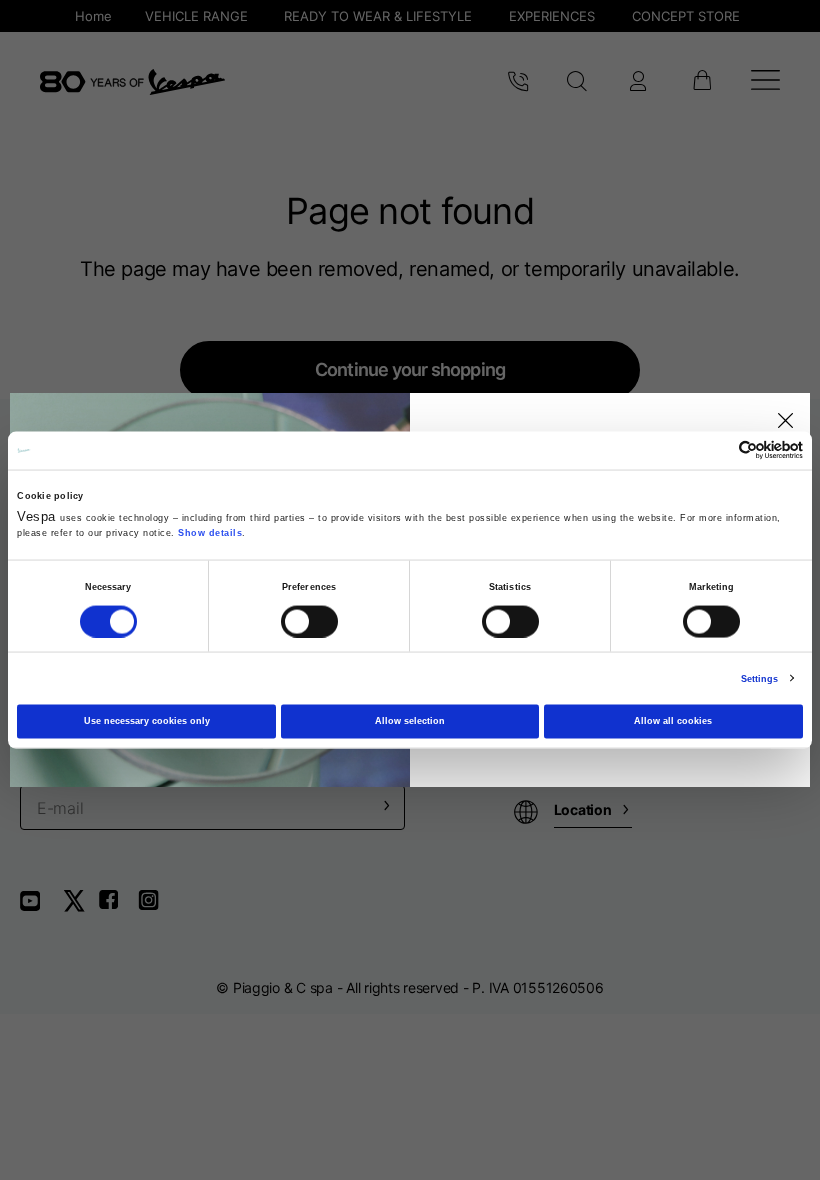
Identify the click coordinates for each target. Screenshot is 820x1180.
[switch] (309, 621)
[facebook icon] (118, 907)
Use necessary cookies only (147, 721)
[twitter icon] (80, 907)
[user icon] (638, 82)
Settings (760, 678)
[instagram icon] (156, 907)
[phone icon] (518, 82)
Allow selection (410, 721)
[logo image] (132, 82)
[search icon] (577, 82)
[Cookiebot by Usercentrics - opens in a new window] (715, 450)
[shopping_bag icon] (701, 82)
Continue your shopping (410, 369)
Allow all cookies (673, 721)
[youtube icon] (42, 907)
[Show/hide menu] (765, 82)
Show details (210, 533)
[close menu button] (782, 421)
